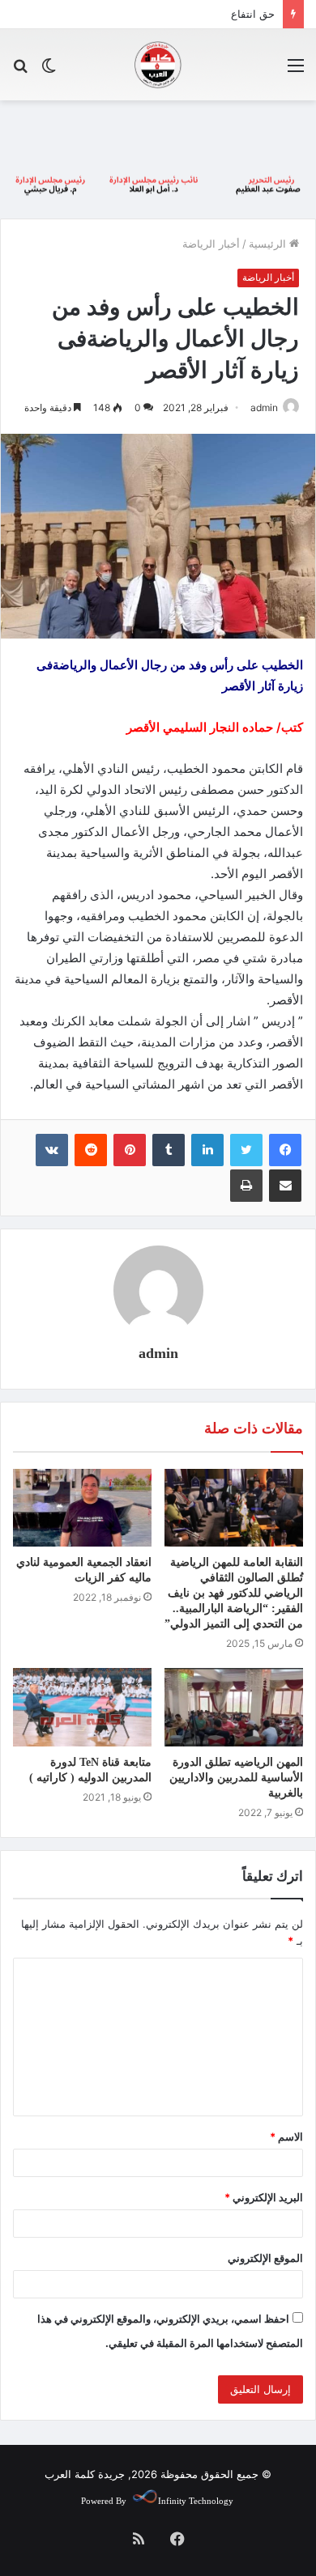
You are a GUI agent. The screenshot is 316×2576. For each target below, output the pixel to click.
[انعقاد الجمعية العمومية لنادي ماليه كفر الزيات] (82, 1508)
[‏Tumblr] (169, 1150)
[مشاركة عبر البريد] (285, 1186)
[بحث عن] (20, 71)
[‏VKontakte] (52, 1150)
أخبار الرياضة (211, 244)
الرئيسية (269, 244)
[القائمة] (296, 71)
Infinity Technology (196, 2501)
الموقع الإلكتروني (265, 2258)
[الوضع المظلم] (49, 71)
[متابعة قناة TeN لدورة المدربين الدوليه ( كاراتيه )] (82, 1707)
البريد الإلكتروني (264, 2197)
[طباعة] (246, 1186)
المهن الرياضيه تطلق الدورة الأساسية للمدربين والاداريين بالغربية (236, 1778)
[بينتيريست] (130, 1150)
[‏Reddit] (91, 1150)
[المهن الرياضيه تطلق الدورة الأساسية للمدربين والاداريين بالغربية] (234, 1707)
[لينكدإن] (207, 1150)
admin (264, 407)
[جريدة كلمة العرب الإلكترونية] (158, 65)
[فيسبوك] (285, 1150)
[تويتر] (246, 1150)
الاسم (286, 2137)
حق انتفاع (253, 14)
